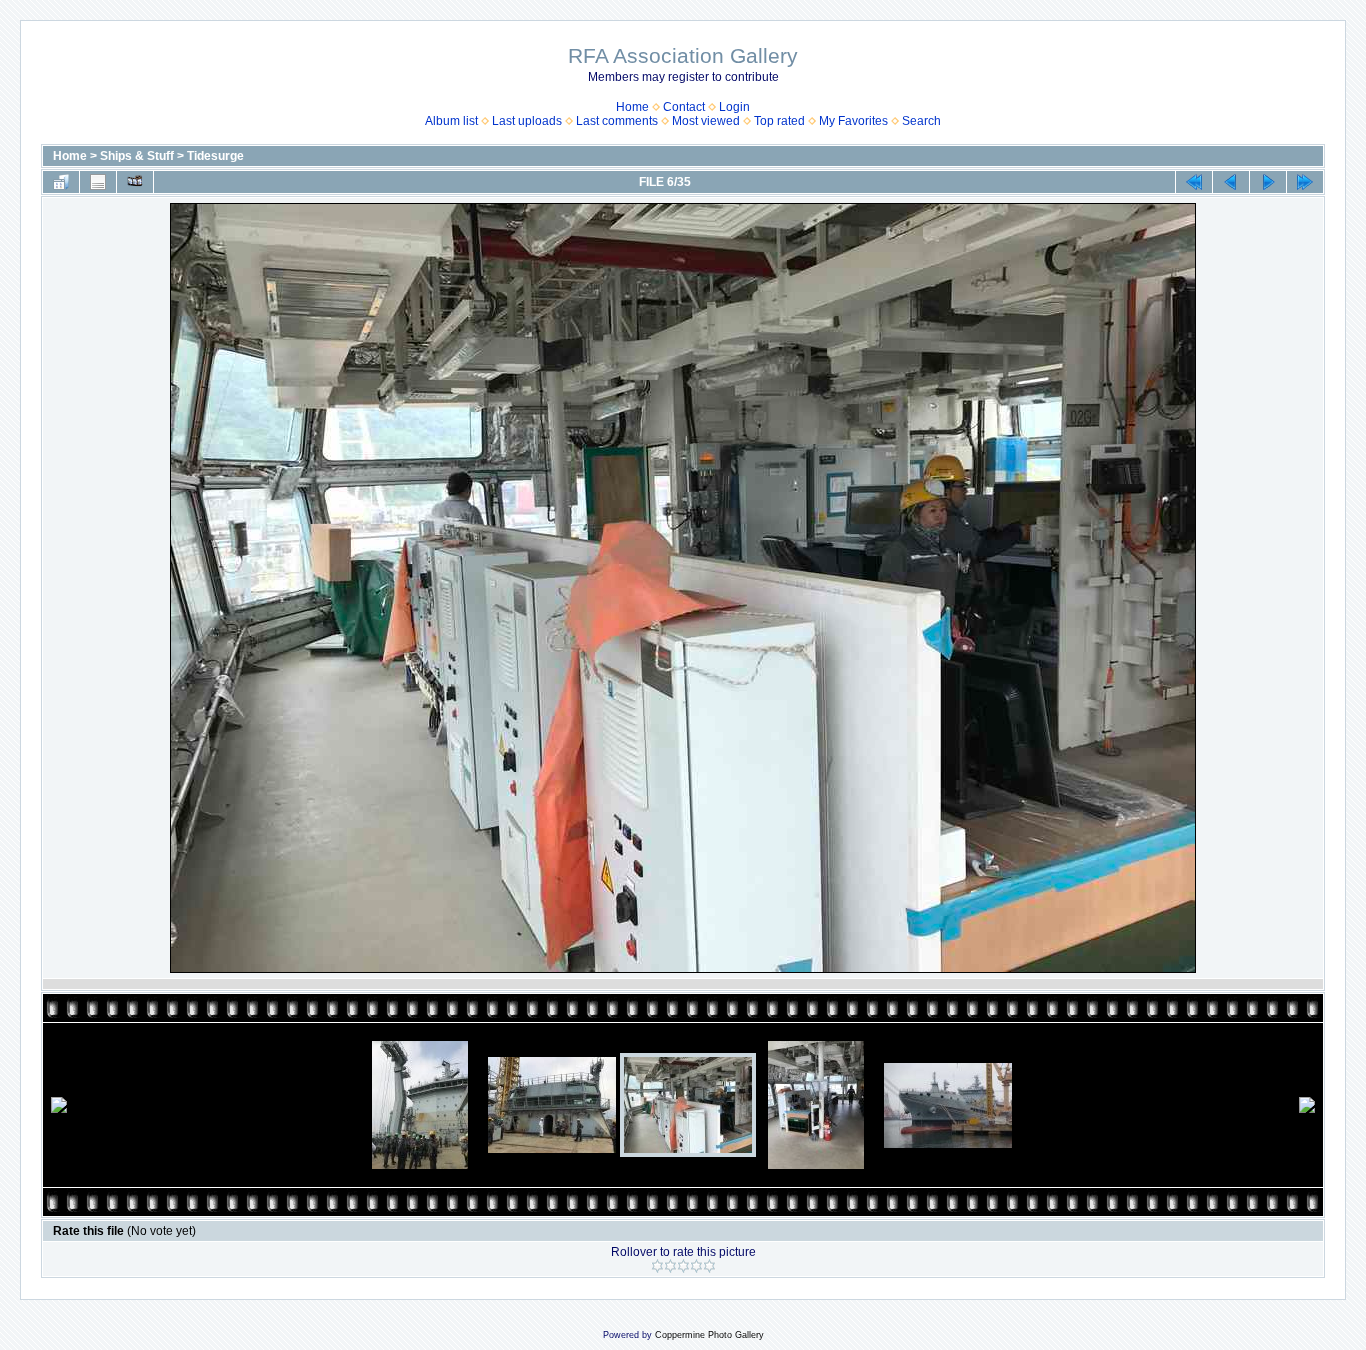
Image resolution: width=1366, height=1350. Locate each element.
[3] (683, 1266)
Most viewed (706, 121)
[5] (709, 1266)
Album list (451, 121)
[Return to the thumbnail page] (61, 182)
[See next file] (1268, 182)
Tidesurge (215, 156)
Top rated (779, 121)
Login (734, 107)
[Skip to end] (1305, 182)
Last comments (617, 121)
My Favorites (853, 121)
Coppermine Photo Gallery (709, 1335)
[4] (696, 1266)
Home (632, 107)
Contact (684, 107)
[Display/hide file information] (98, 182)
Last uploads (527, 121)
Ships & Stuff (137, 156)
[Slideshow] (135, 182)
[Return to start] (1194, 182)
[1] (657, 1266)
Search (921, 121)
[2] (670, 1266)
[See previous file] (1231, 182)
